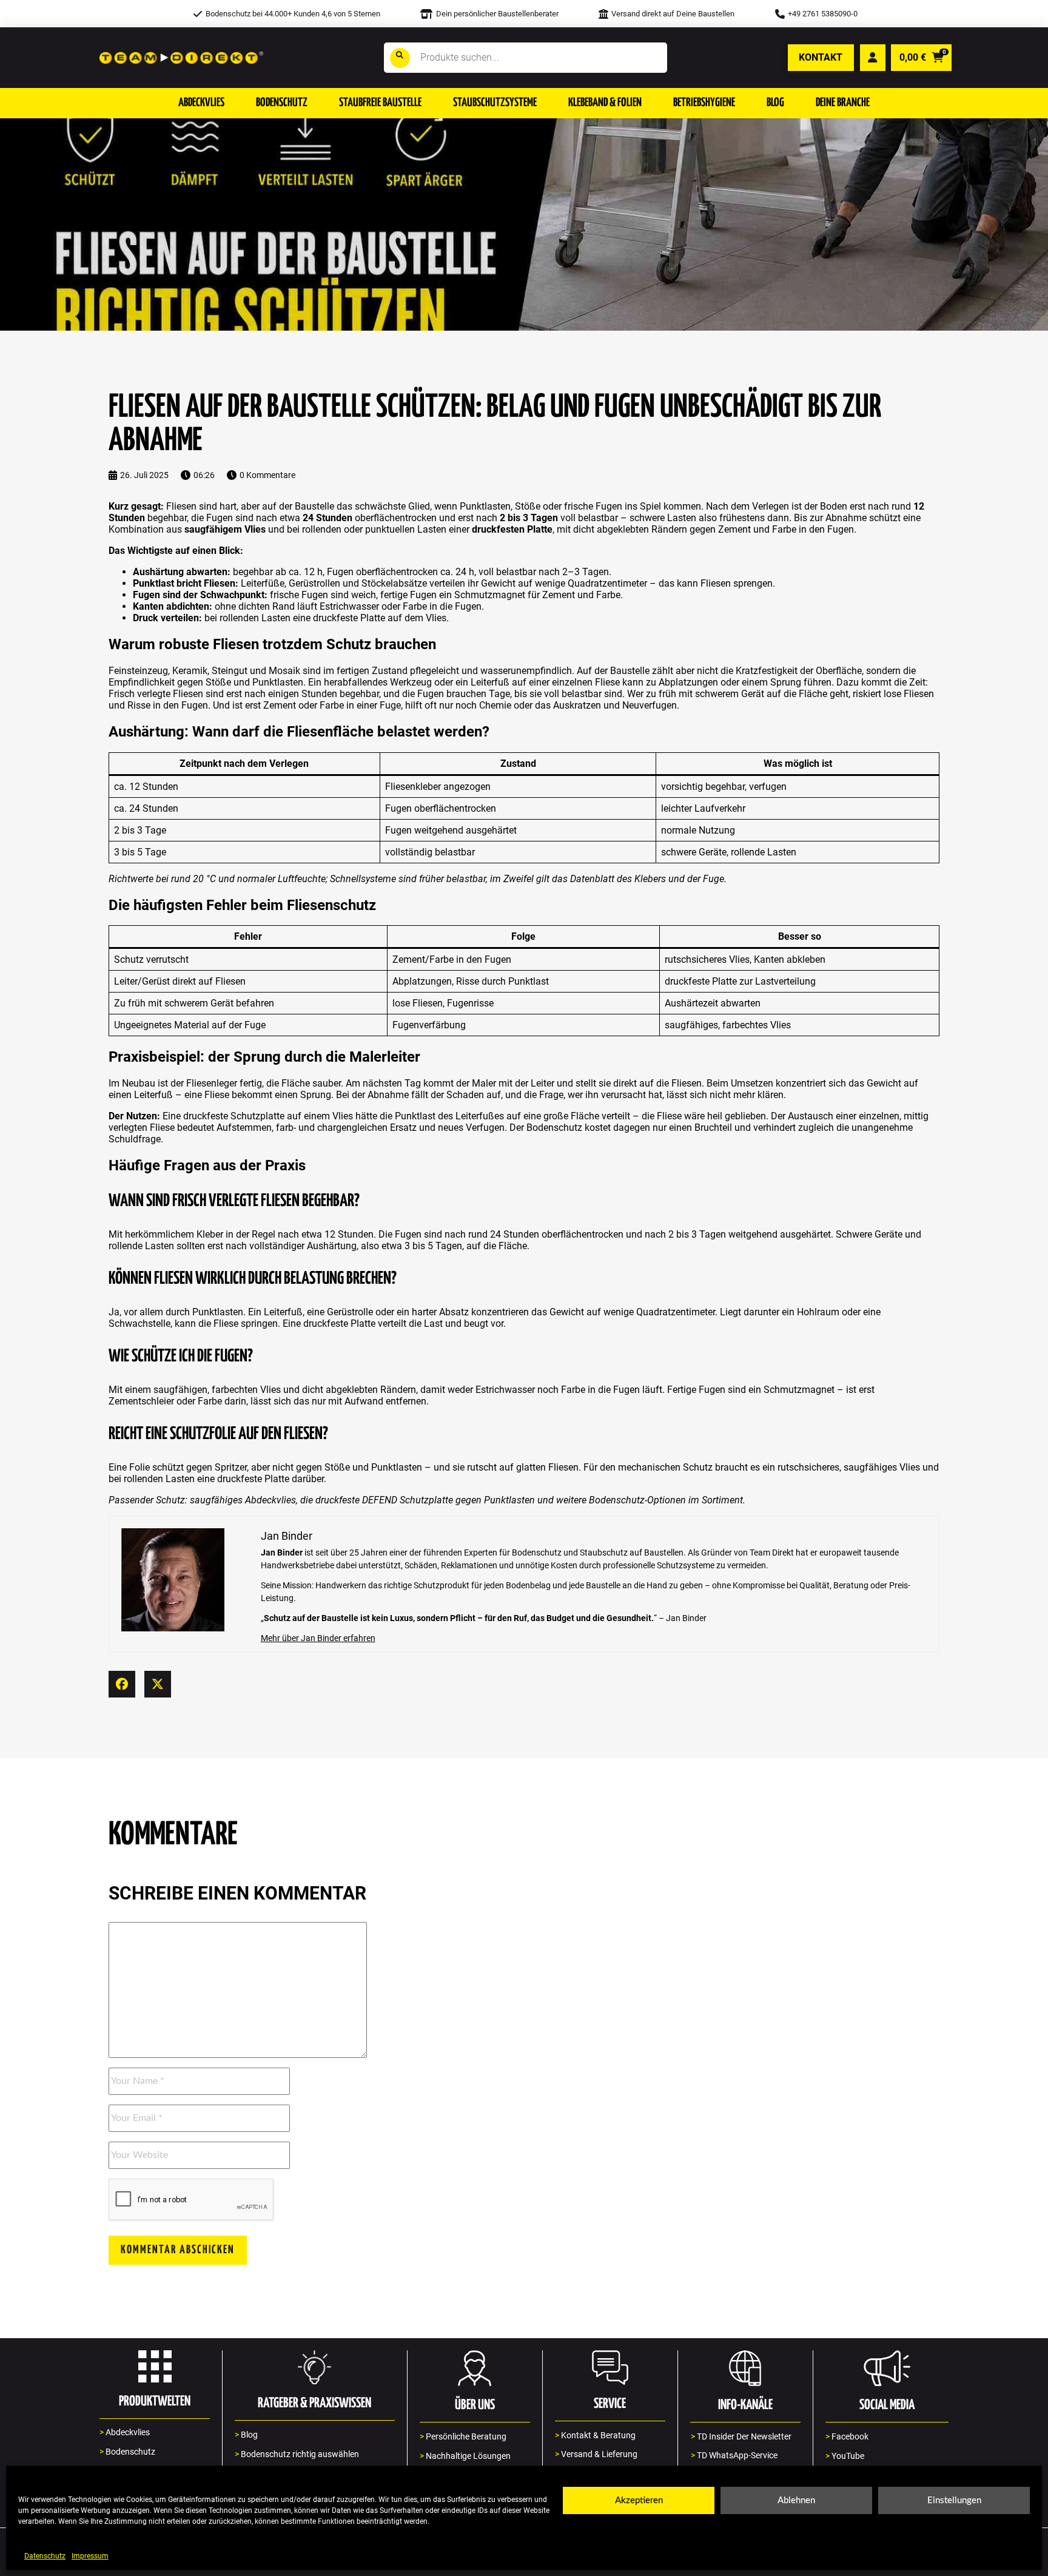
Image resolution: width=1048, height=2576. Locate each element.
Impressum (90, 2556)
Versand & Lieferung (596, 2454)
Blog (246, 2435)
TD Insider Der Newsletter (741, 2437)
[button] (201, 103)
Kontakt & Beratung (595, 2436)
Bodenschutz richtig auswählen (297, 2454)
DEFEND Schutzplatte (408, 1500)
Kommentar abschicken (178, 2250)
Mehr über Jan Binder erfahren (318, 1638)
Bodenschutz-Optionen (637, 1500)
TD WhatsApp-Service (734, 2456)
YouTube (845, 2456)
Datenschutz (45, 2556)
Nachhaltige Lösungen (465, 2456)
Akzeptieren (639, 2500)
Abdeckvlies (270, 1500)
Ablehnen (796, 2500)
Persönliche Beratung (463, 2437)
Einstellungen (954, 2500)
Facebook (847, 2437)
